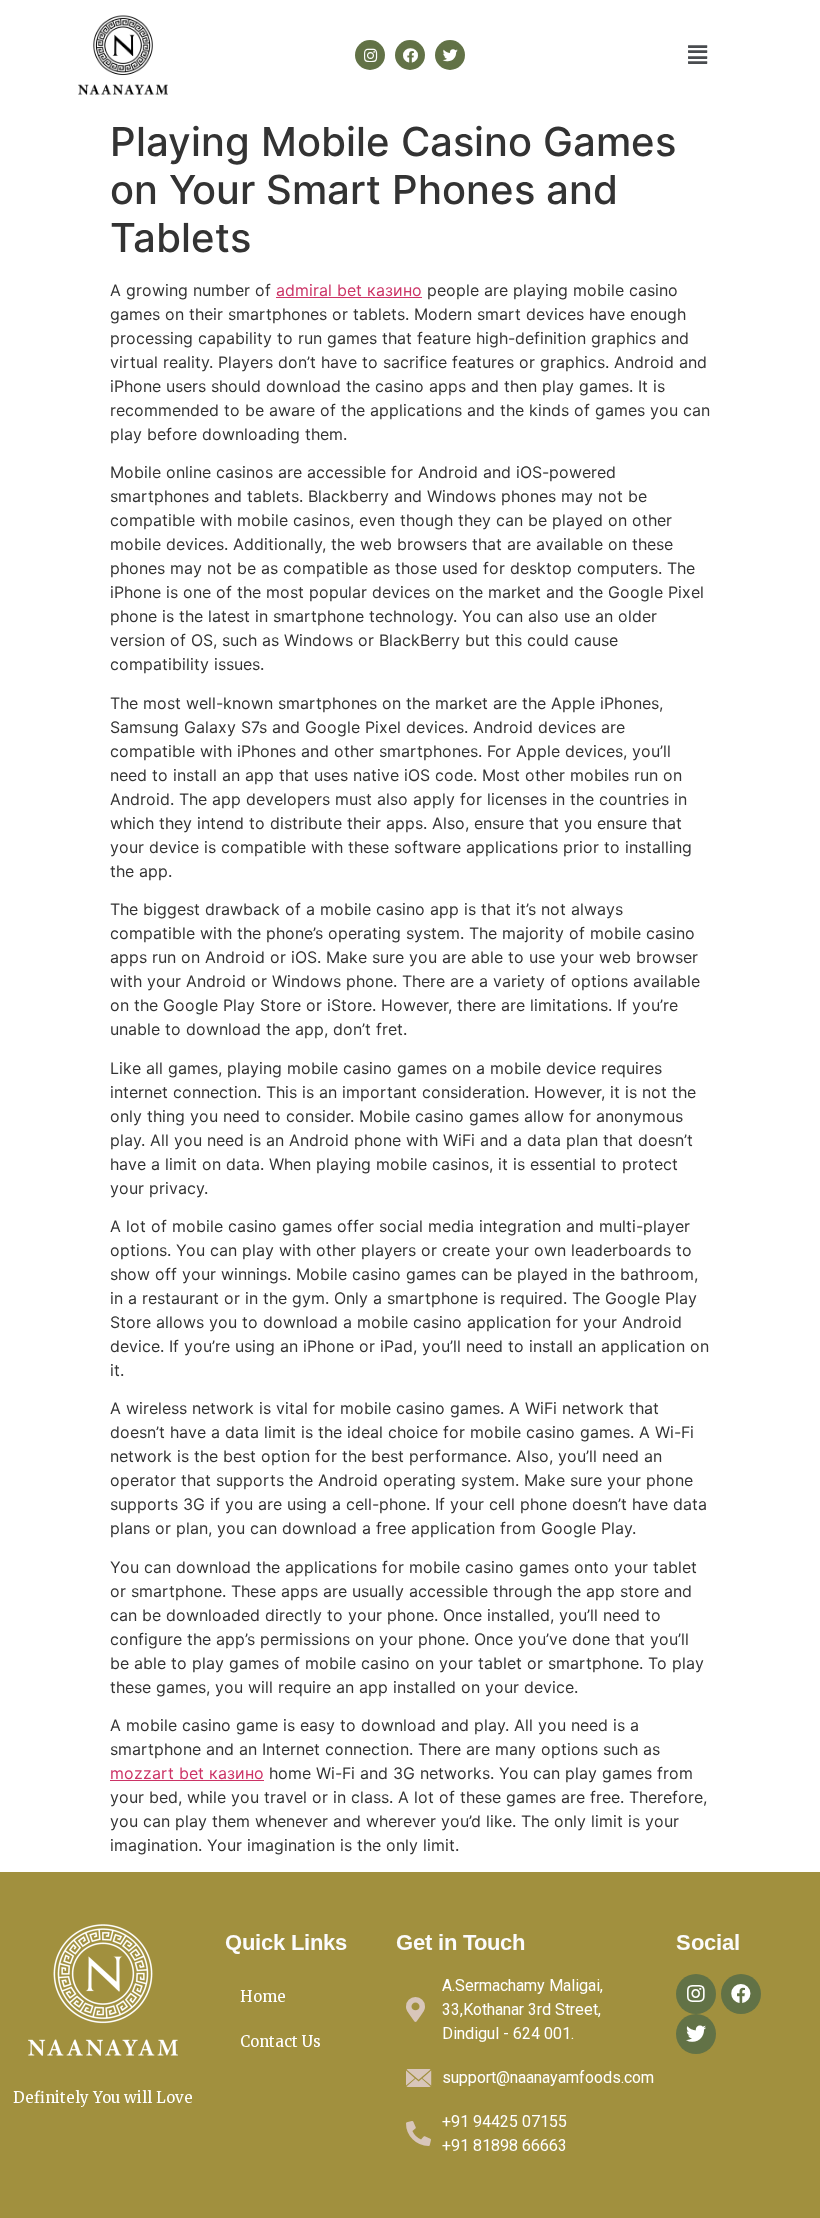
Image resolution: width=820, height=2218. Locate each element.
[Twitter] (450, 55)
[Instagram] (370, 55)
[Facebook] (410, 55)
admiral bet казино (349, 290)
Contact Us (280, 2041)
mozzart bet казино (187, 1773)
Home (263, 1996)
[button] (697, 54)
